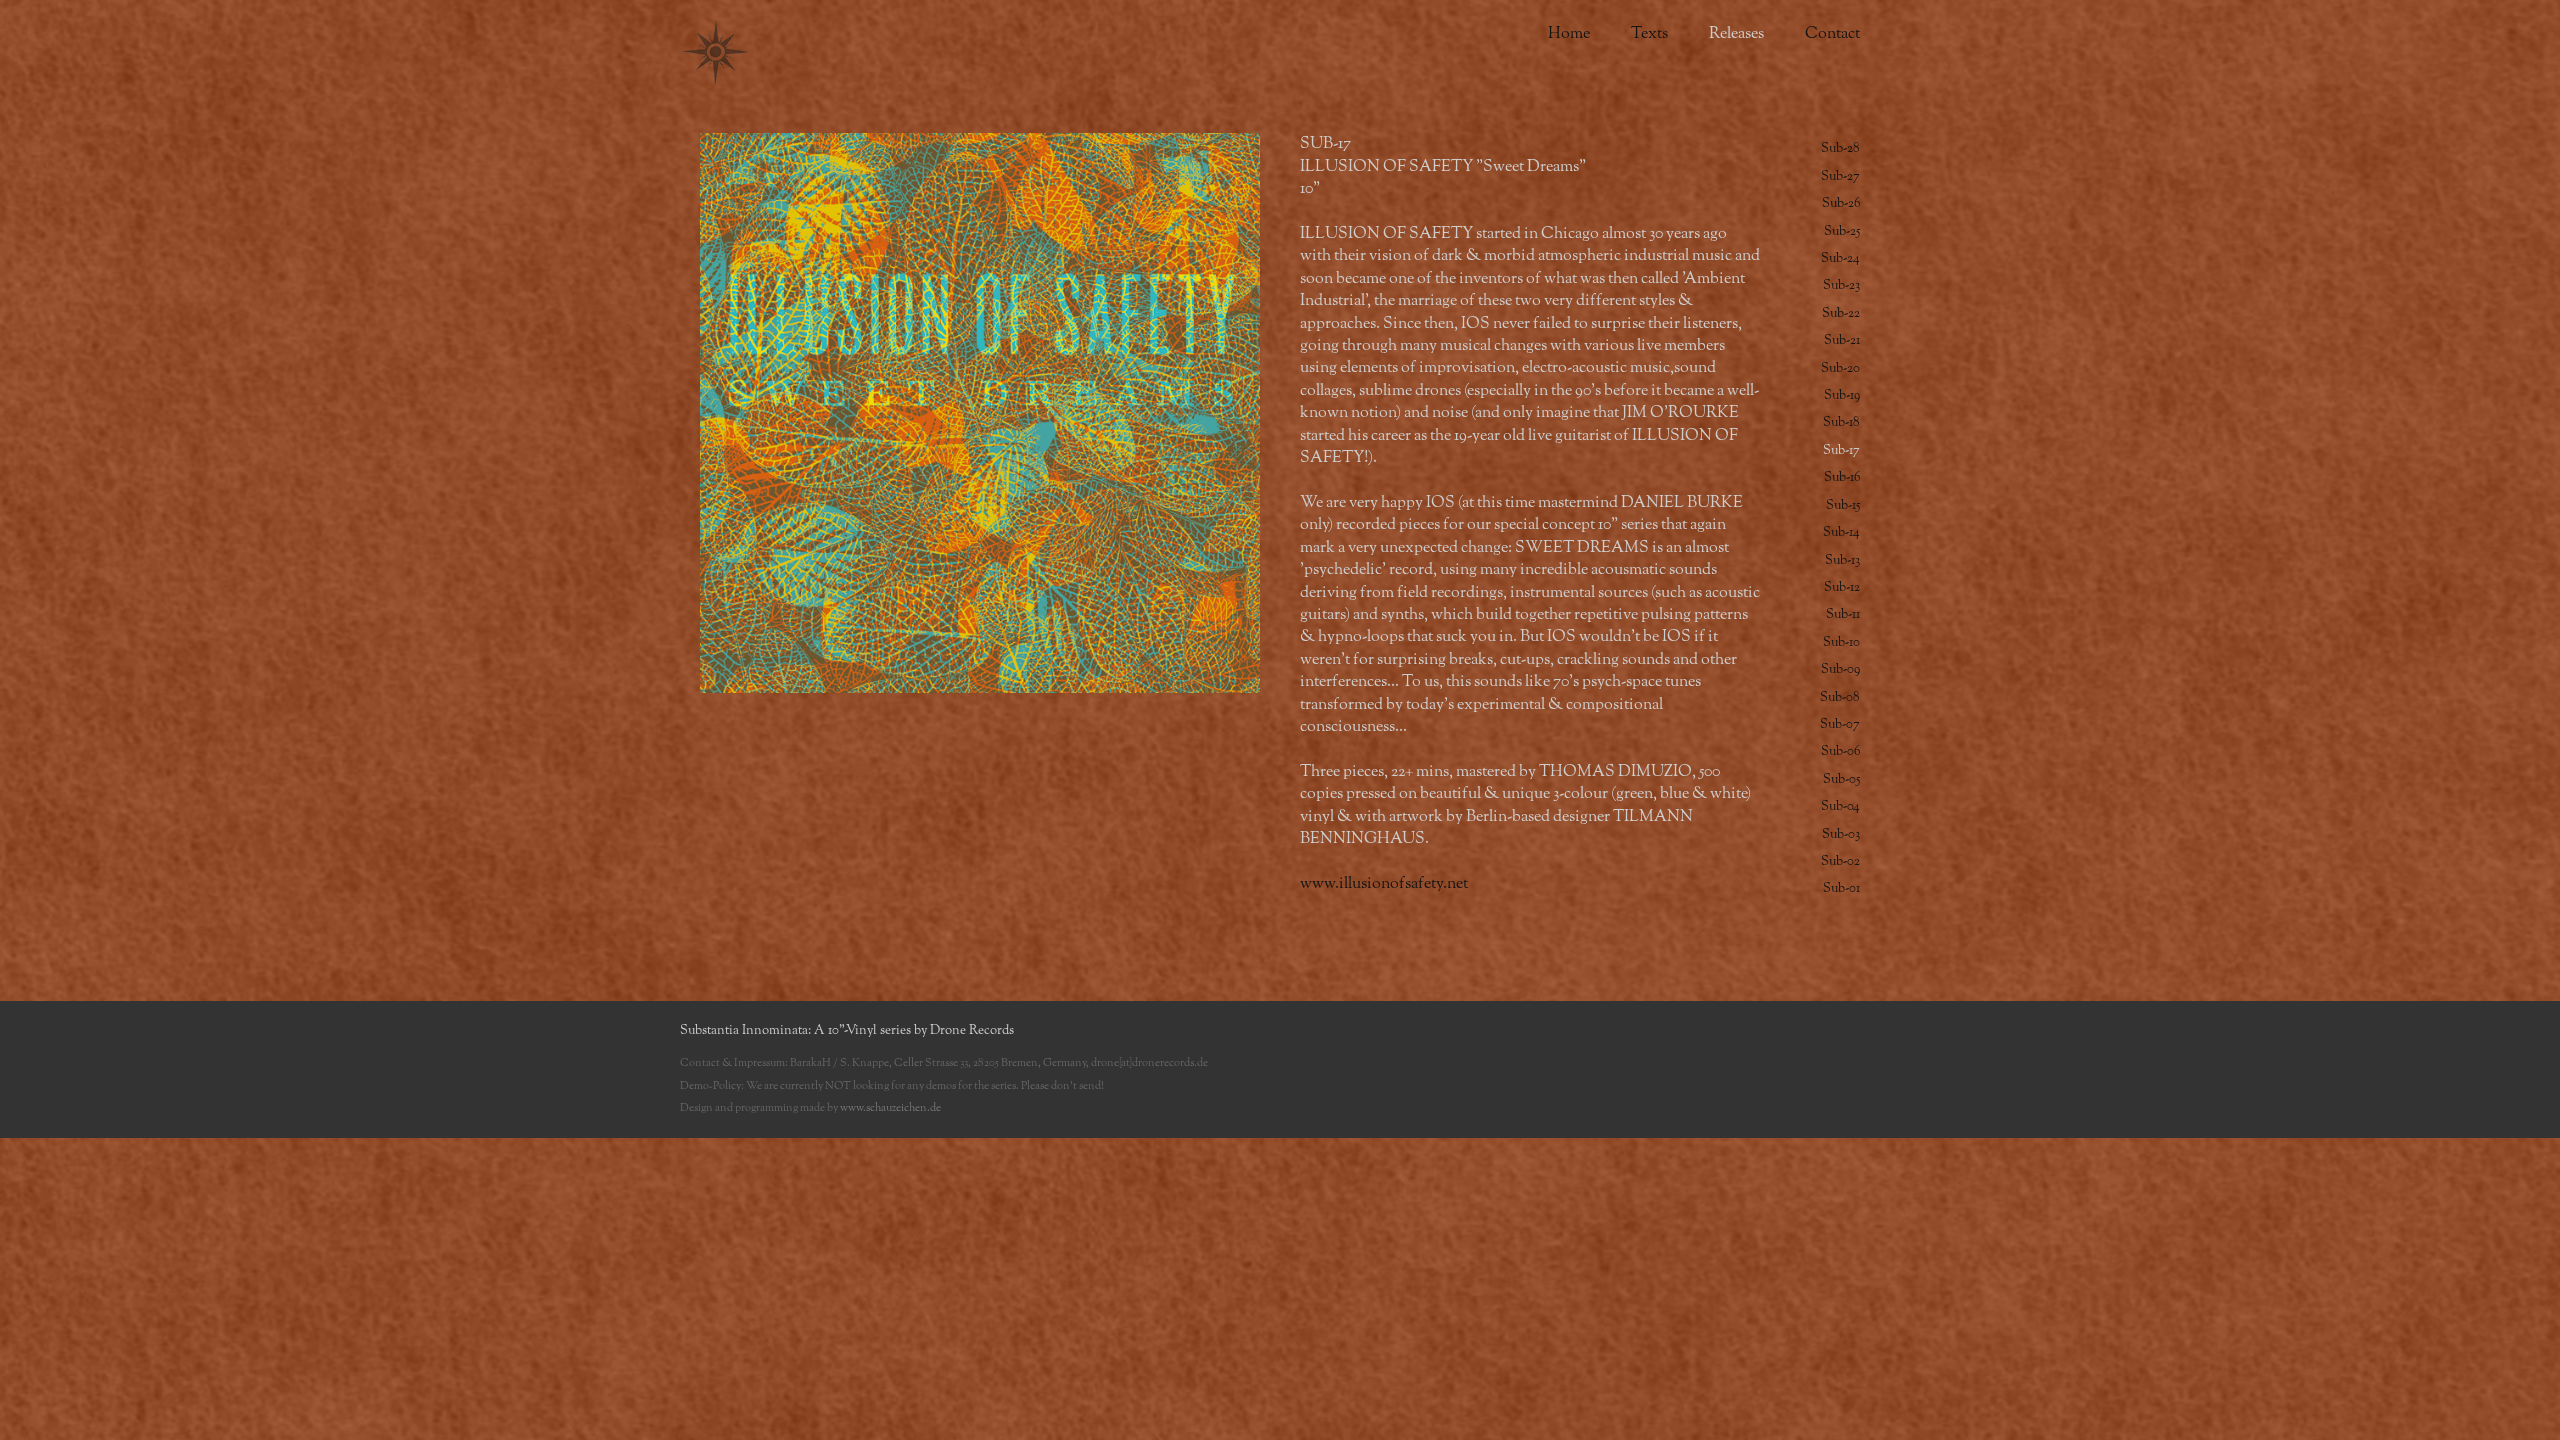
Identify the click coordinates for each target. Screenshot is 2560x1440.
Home (1569, 34)
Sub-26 (1841, 203)
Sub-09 (1840, 669)
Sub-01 (1841, 888)
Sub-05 (1841, 779)
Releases (1736, 34)
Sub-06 (1840, 751)
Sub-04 (1840, 806)
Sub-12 (1842, 587)
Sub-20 (1840, 368)
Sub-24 (1840, 258)
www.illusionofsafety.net (1384, 884)
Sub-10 (1841, 642)
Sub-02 (1840, 861)
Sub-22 (1841, 313)
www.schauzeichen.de (890, 1107)
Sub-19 (1842, 395)
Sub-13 (1842, 560)
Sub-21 (1842, 340)
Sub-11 (1843, 614)
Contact (1832, 34)
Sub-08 (1840, 697)
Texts (1649, 34)
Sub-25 (1842, 231)
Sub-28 (1840, 148)
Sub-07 (1840, 724)
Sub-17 (1841, 450)
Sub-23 (1841, 285)
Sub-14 (1841, 532)
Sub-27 (1840, 176)
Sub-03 (1841, 834)
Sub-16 (1842, 477)
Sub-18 (1841, 422)
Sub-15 (1843, 505)
